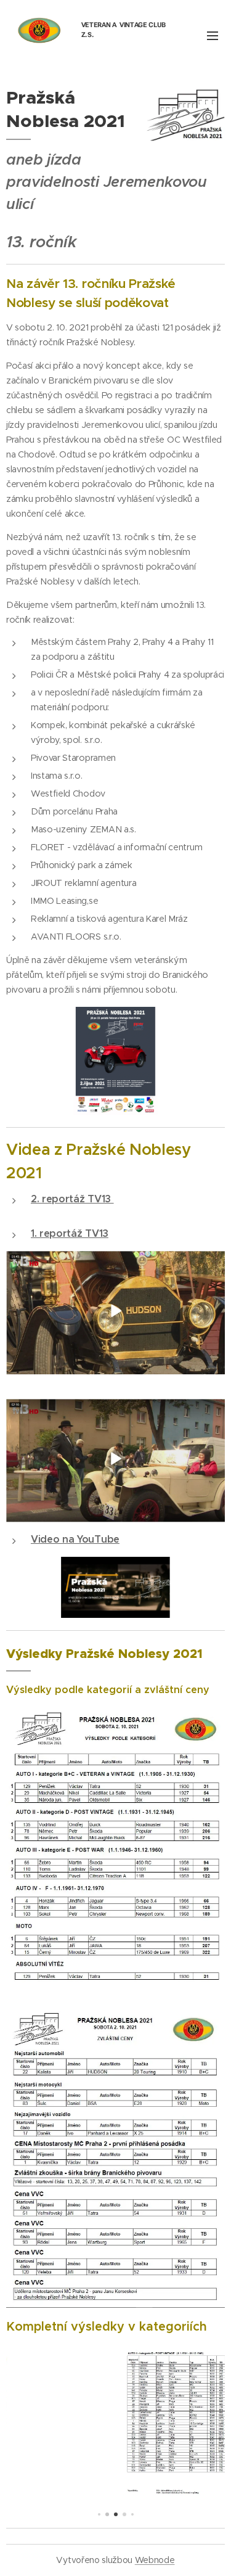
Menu (213, 35)
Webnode (155, 2560)
